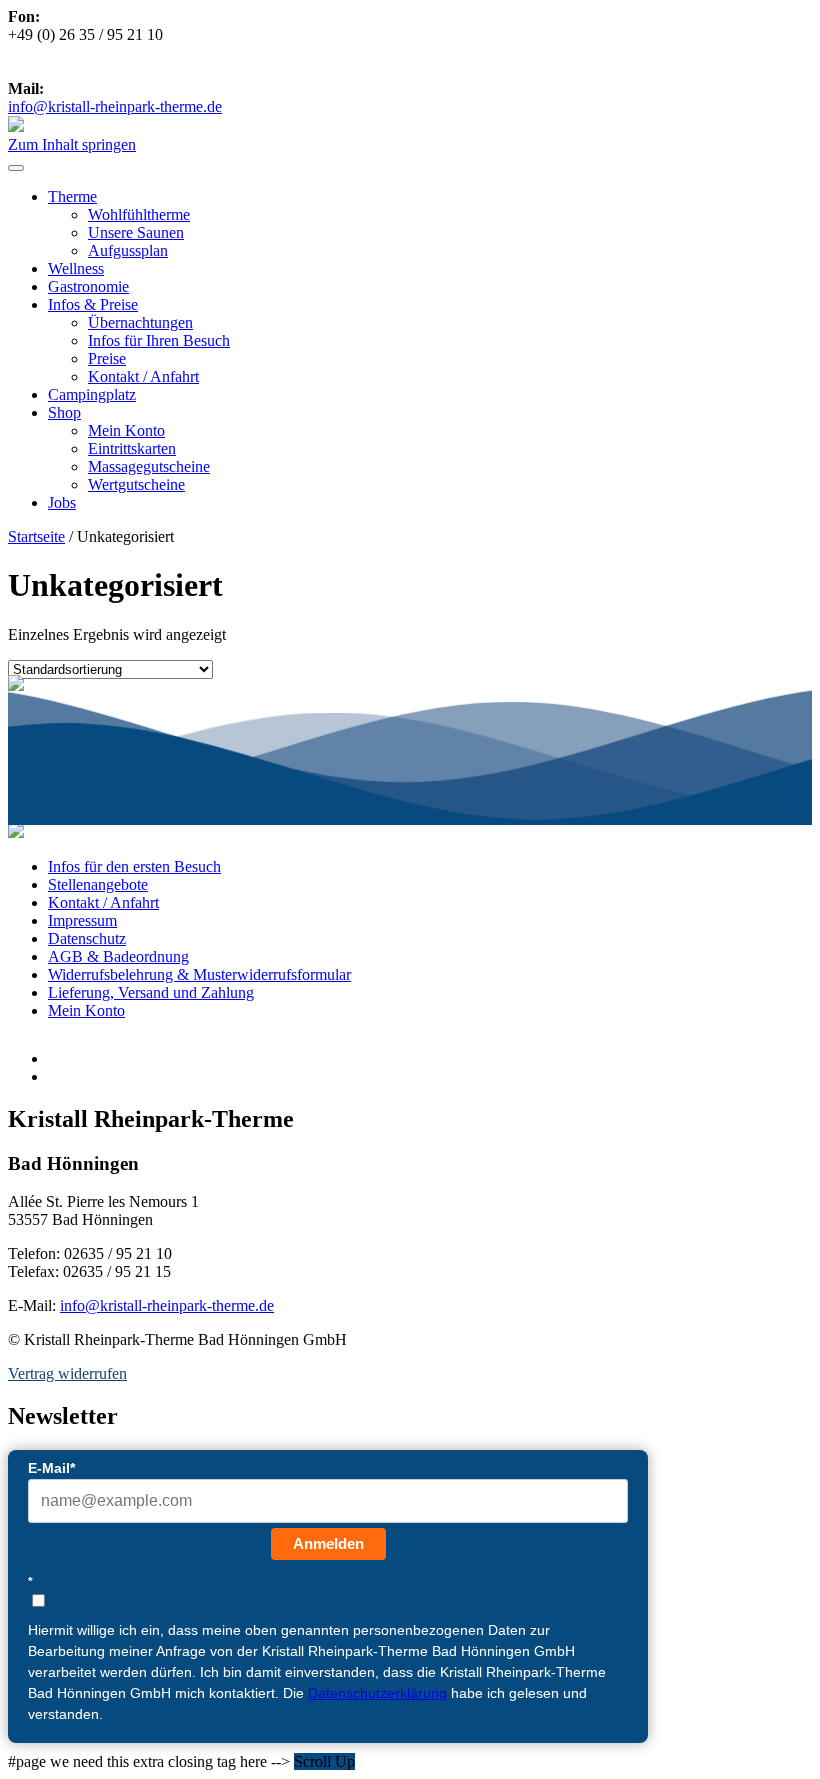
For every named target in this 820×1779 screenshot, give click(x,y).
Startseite (36, 536)
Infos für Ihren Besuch (159, 340)
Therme (72, 196)
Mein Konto (126, 430)
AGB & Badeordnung (118, 956)
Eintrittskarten (132, 448)
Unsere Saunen (136, 232)
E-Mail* (51, 1468)
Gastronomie (88, 286)
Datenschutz (87, 938)
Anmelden (328, 1543)
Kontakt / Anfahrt (143, 376)
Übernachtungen (140, 322)
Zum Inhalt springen (72, 144)
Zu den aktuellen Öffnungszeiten (146, 70)
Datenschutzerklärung (377, 1693)
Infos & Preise (93, 304)
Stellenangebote (98, 884)
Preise (107, 358)
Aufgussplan (128, 250)
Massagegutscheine (149, 466)
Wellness (76, 268)
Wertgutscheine (136, 484)
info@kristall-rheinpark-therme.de (115, 106)
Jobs (62, 502)
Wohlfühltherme (139, 214)
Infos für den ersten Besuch (134, 866)
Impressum (82, 920)
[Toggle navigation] (16, 168)
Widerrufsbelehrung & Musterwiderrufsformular (199, 974)
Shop (64, 412)
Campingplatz (92, 394)
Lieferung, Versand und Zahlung (151, 992)
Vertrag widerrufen (67, 1373)
